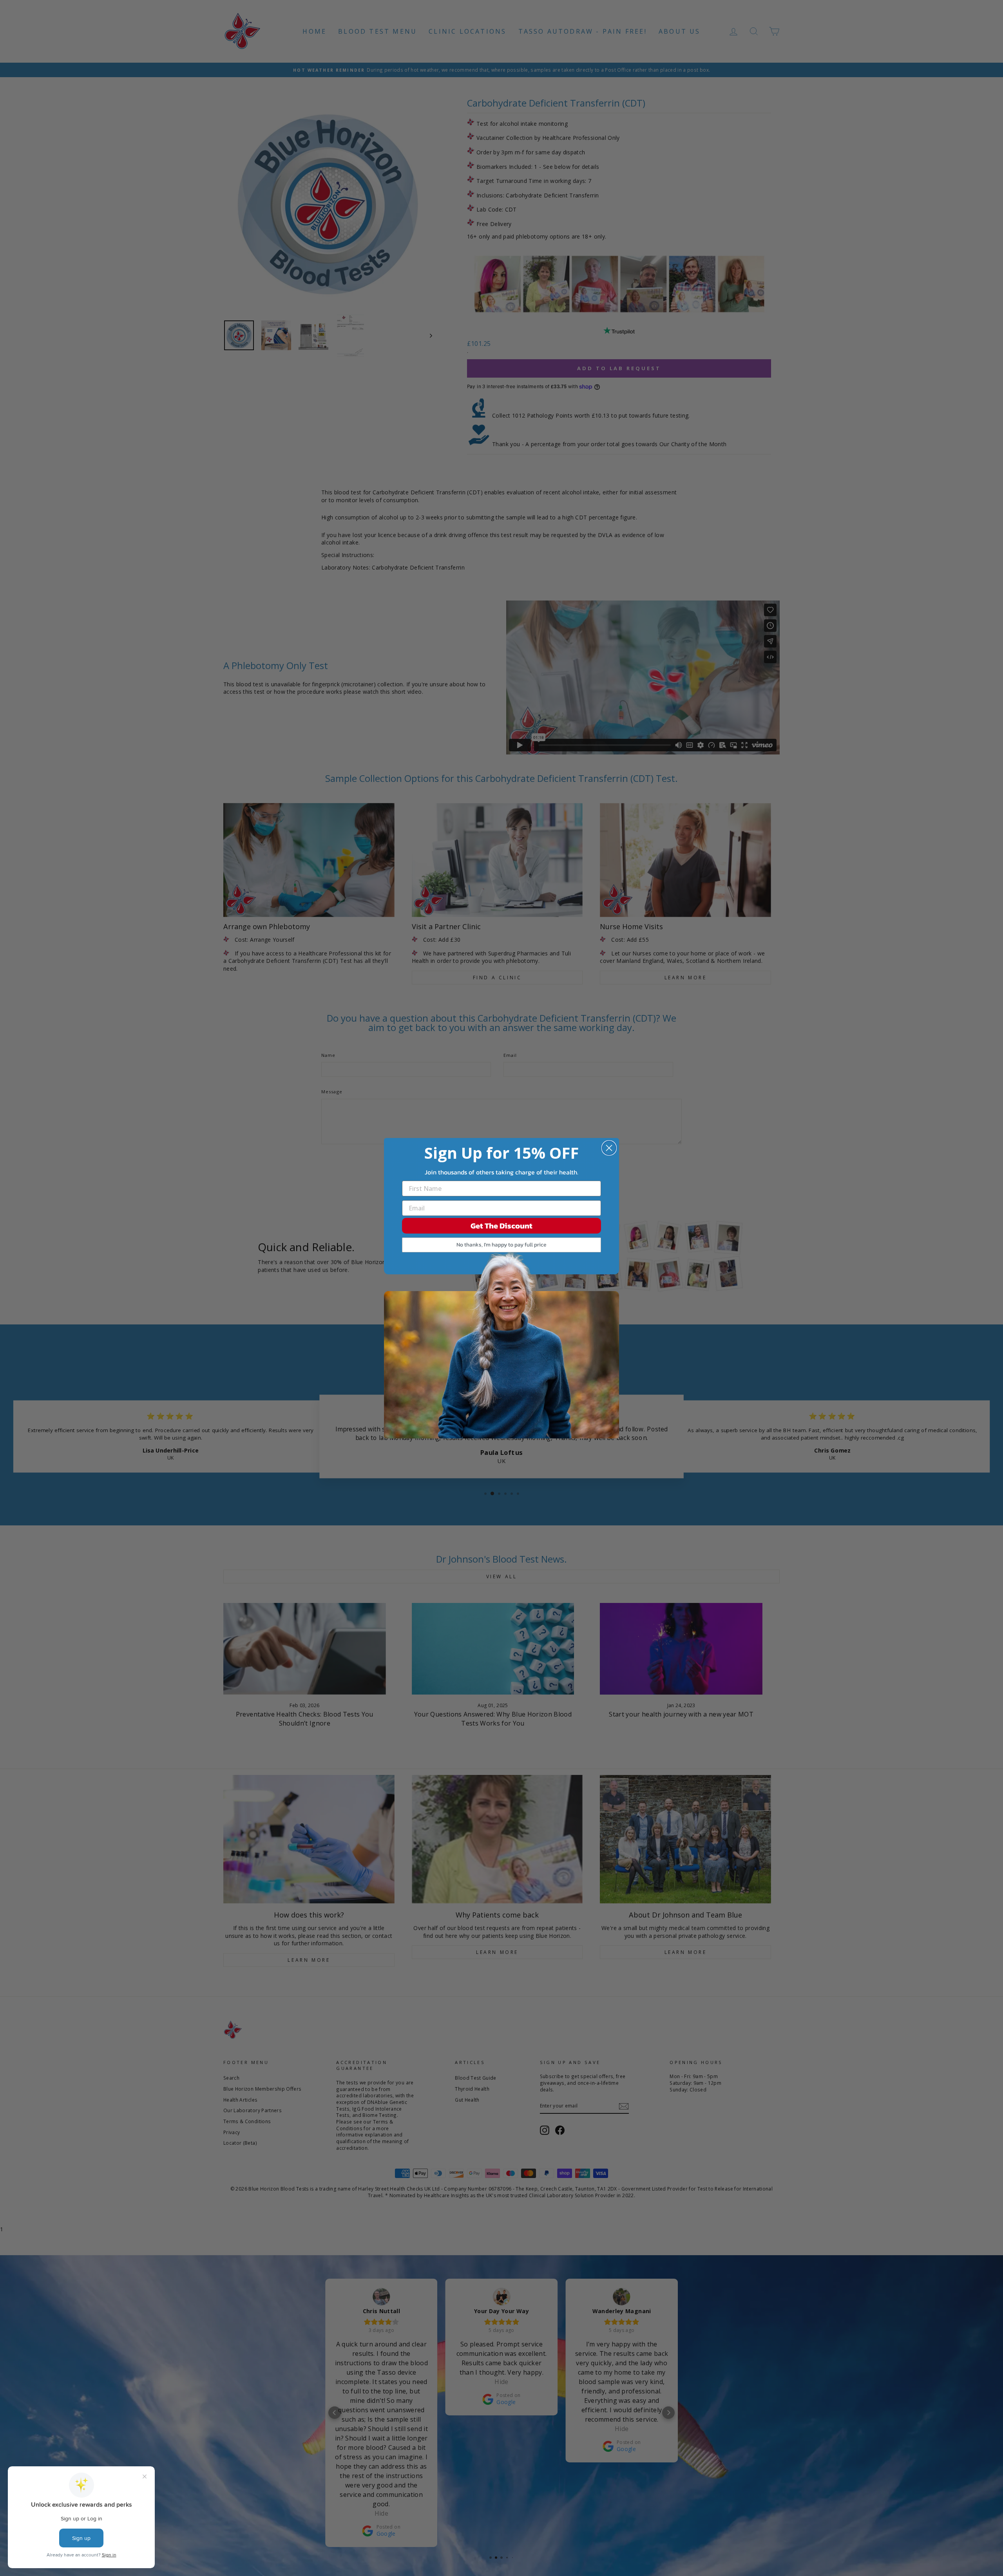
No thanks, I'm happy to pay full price (501, 1245)
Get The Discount (501, 1226)
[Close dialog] (609, 1148)
